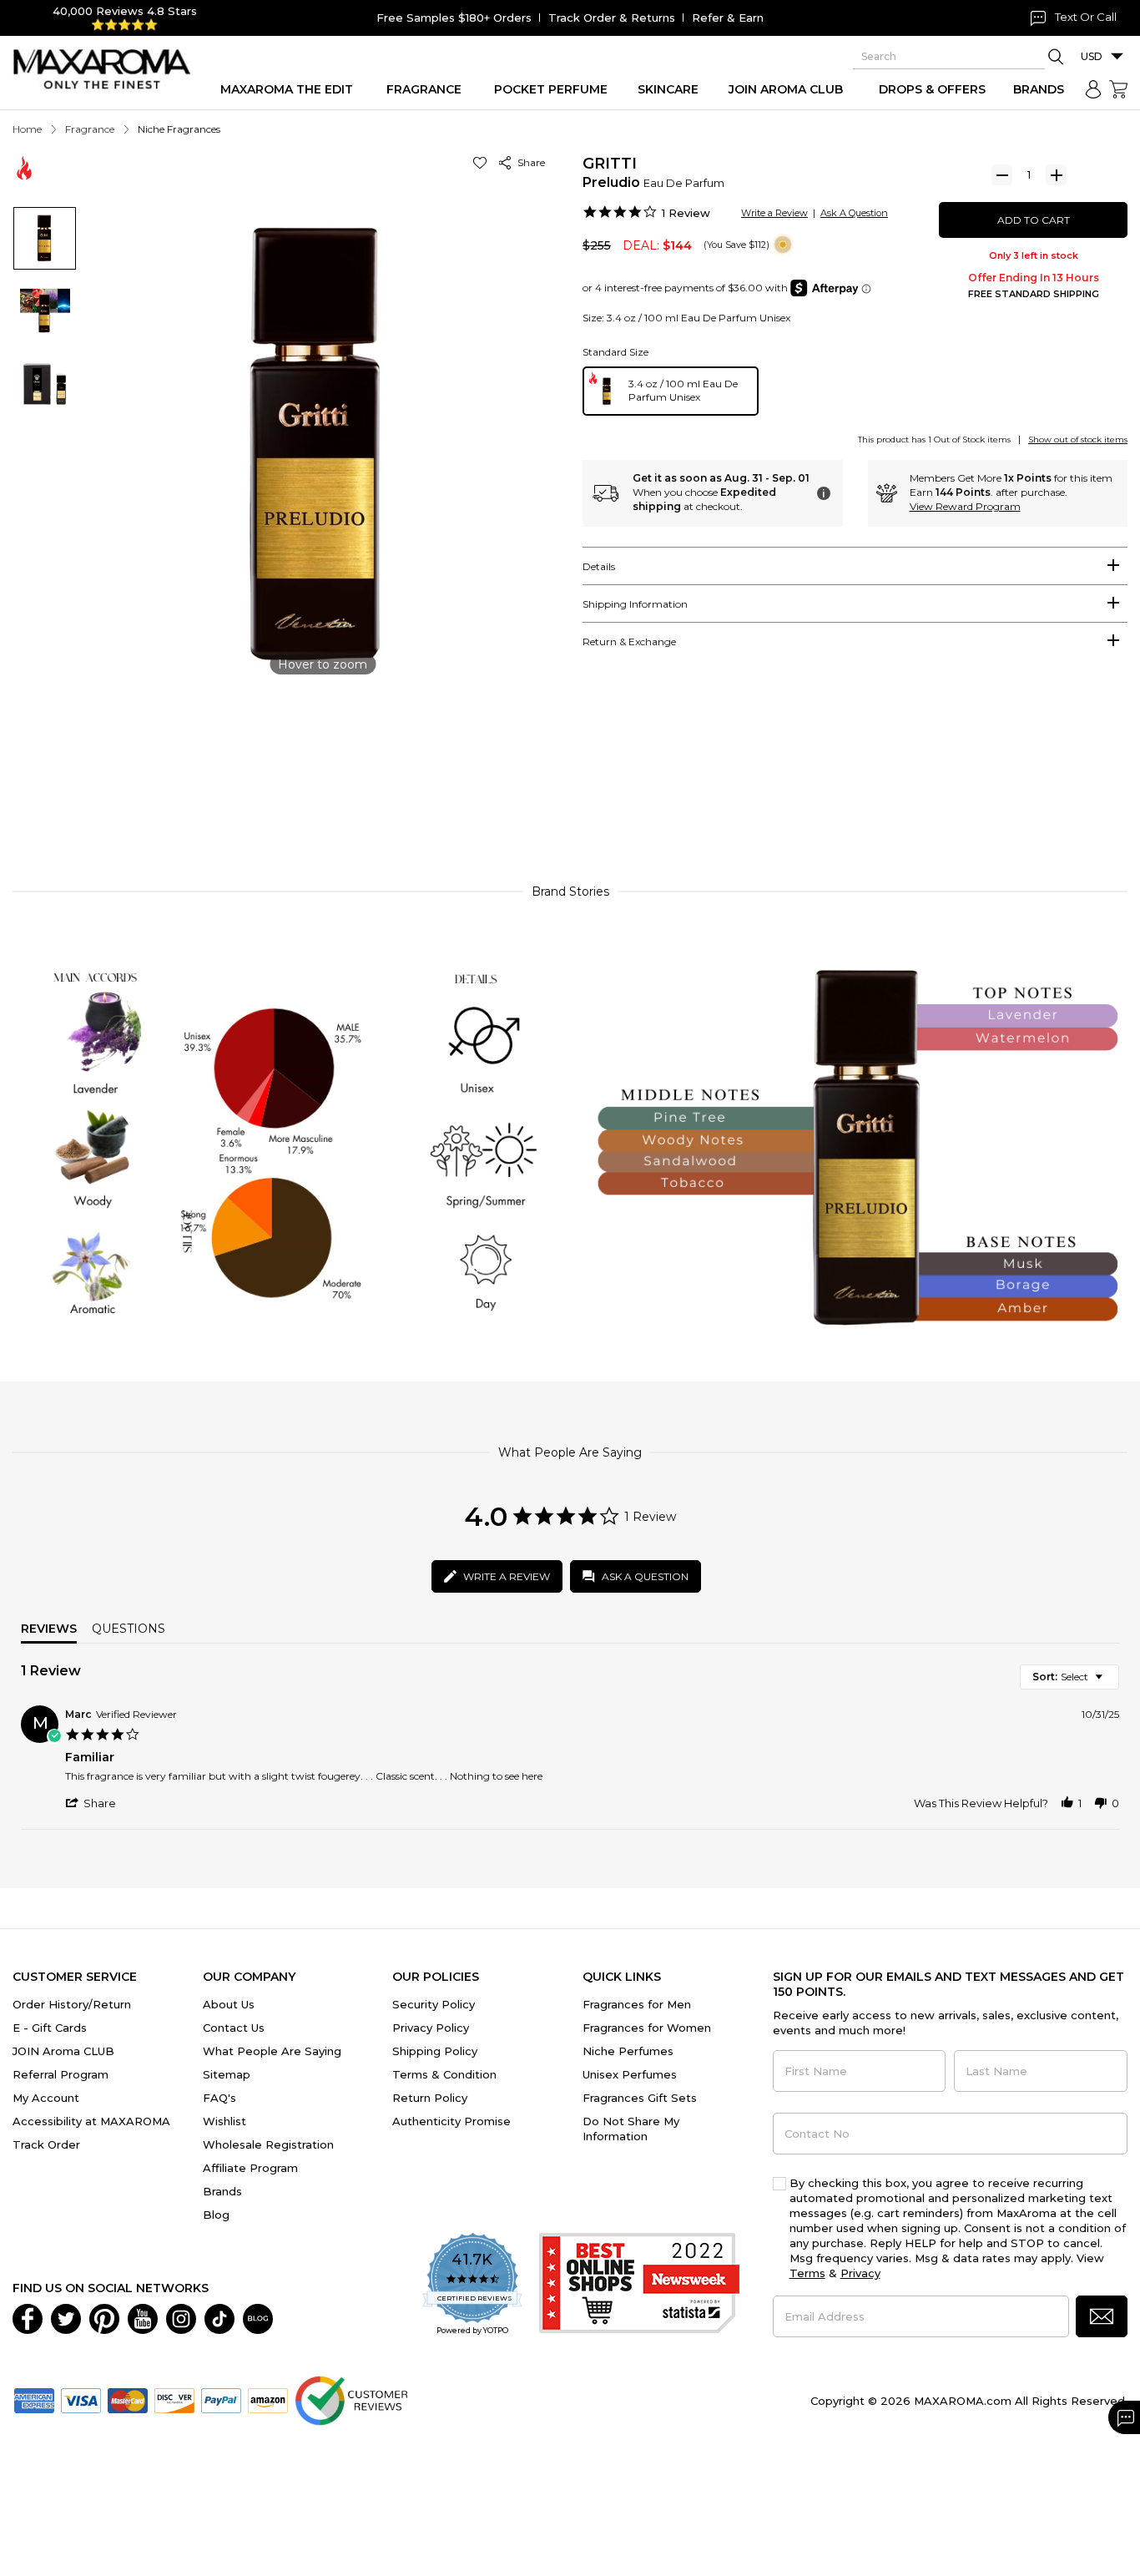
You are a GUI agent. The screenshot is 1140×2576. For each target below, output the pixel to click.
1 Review (686, 213)
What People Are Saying (272, 2051)
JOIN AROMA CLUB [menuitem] (786, 89)
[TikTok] (219, 2317)
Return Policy (430, 2098)
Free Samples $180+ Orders (454, 18)
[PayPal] (221, 2399)
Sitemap (227, 2074)
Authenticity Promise (451, 2121)
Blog (216, 2215)
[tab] (855, 566)
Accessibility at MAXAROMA (91, 2121)
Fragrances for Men (637, 2004)
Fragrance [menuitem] (424, 89)
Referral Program (61, 2074)
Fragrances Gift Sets (640, 2098)
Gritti (610, 164)
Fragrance (90, 129)
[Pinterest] (104, 2317)
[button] (483, 162)
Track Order (46, 2144)
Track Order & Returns (612, 18)
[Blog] (258, 2317)
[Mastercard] (128, 2399)
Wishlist (224, 2121)
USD (1092, 56)
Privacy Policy (431, 2028)
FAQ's (219, 2098)
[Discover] (174, 2399)
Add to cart (1034, 220)
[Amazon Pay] (268, 2399)
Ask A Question (854, 213)
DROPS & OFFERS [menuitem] (932, 89)
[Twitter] (66, 2317)
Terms (807, 2273)
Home (27, 129)
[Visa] (81, 2399)
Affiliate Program (250, 2168)
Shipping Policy (435, 2051)
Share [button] (529, 162)
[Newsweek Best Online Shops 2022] (639, 2285)
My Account (46, 2098)
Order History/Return (72, 2004)
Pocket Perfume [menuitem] (551, 89)
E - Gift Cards (50, 2028)
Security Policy (434, 2004)
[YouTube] (143, 2317)
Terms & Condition (444, 2074)
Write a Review (774, 213)
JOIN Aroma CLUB (63, 2051)
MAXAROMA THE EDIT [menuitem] (287, 89)
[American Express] (34, 2399)
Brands (222, 2191)
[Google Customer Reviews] (351, 2399)
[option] (671, 391)
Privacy (860, 2273)
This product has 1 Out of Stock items (934, 439)
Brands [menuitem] (1039, 89)
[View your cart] (1118, 89)
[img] (783, 245)
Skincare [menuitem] (668, 89)
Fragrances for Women (647, 2028)
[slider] (570, 795)
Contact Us (234, 2028)
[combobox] (1069, 1677)
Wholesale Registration (268, 2144)
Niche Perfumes (628, 2051)
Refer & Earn (728, 18)
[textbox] (1110, 1683)
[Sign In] (1093, 89)
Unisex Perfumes (630, 2074)
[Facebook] (28, 2317)
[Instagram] (181, 2317)
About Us (229, 2004)
